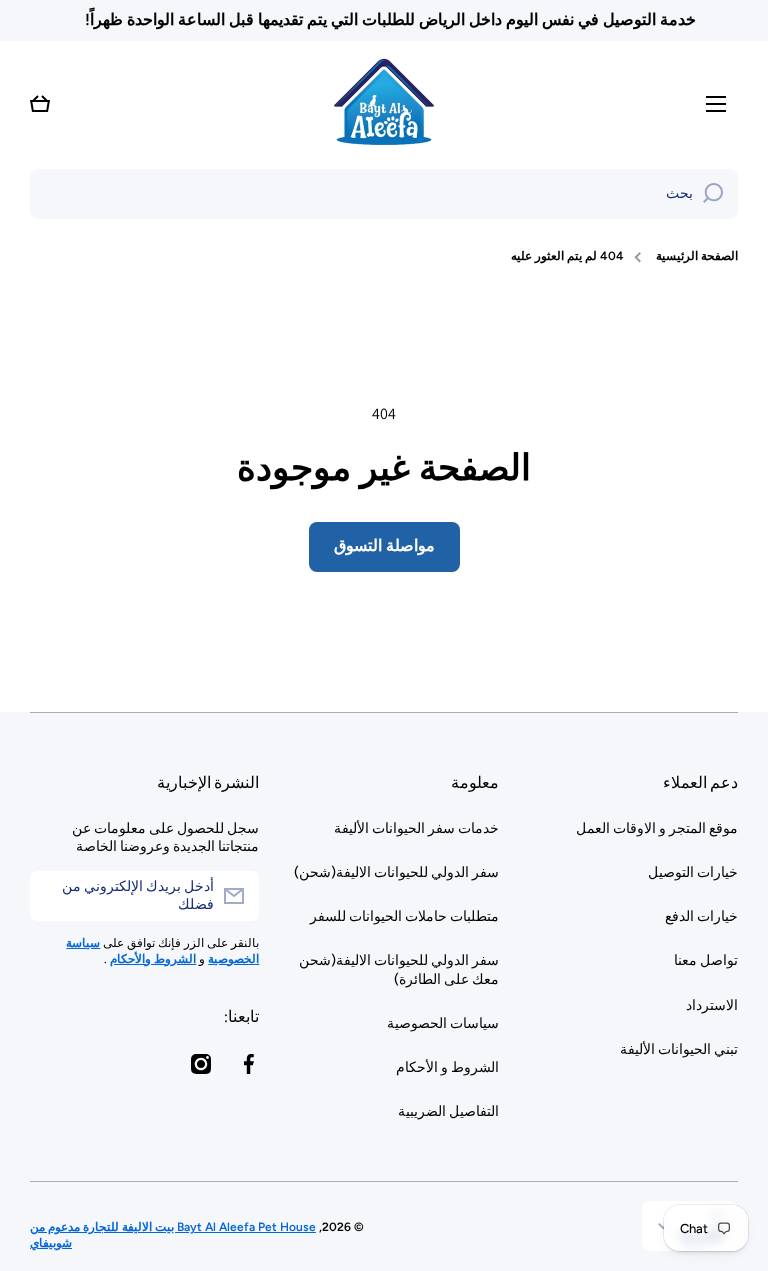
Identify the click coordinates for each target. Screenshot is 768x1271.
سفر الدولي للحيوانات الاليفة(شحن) (396, 872)
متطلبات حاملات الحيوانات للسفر (404, 916)
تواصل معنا (706, 960)
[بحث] (713, 194)
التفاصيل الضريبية (448, 1111)
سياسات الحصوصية (442, 1023)
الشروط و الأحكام (447, 1067)
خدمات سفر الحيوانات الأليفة (416, 828)
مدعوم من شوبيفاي (55, 1235)
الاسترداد (712, 1005)
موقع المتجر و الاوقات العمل (657, 828)
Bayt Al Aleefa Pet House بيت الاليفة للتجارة (198, 1227)
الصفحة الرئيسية (697, 256)
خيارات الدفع (701, 916)
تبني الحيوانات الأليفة (679, 1049)
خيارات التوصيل (693, 872)
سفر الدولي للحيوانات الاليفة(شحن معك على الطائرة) (398, 969)
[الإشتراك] (55, 896)
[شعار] (384, 104)
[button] (40, 104)
